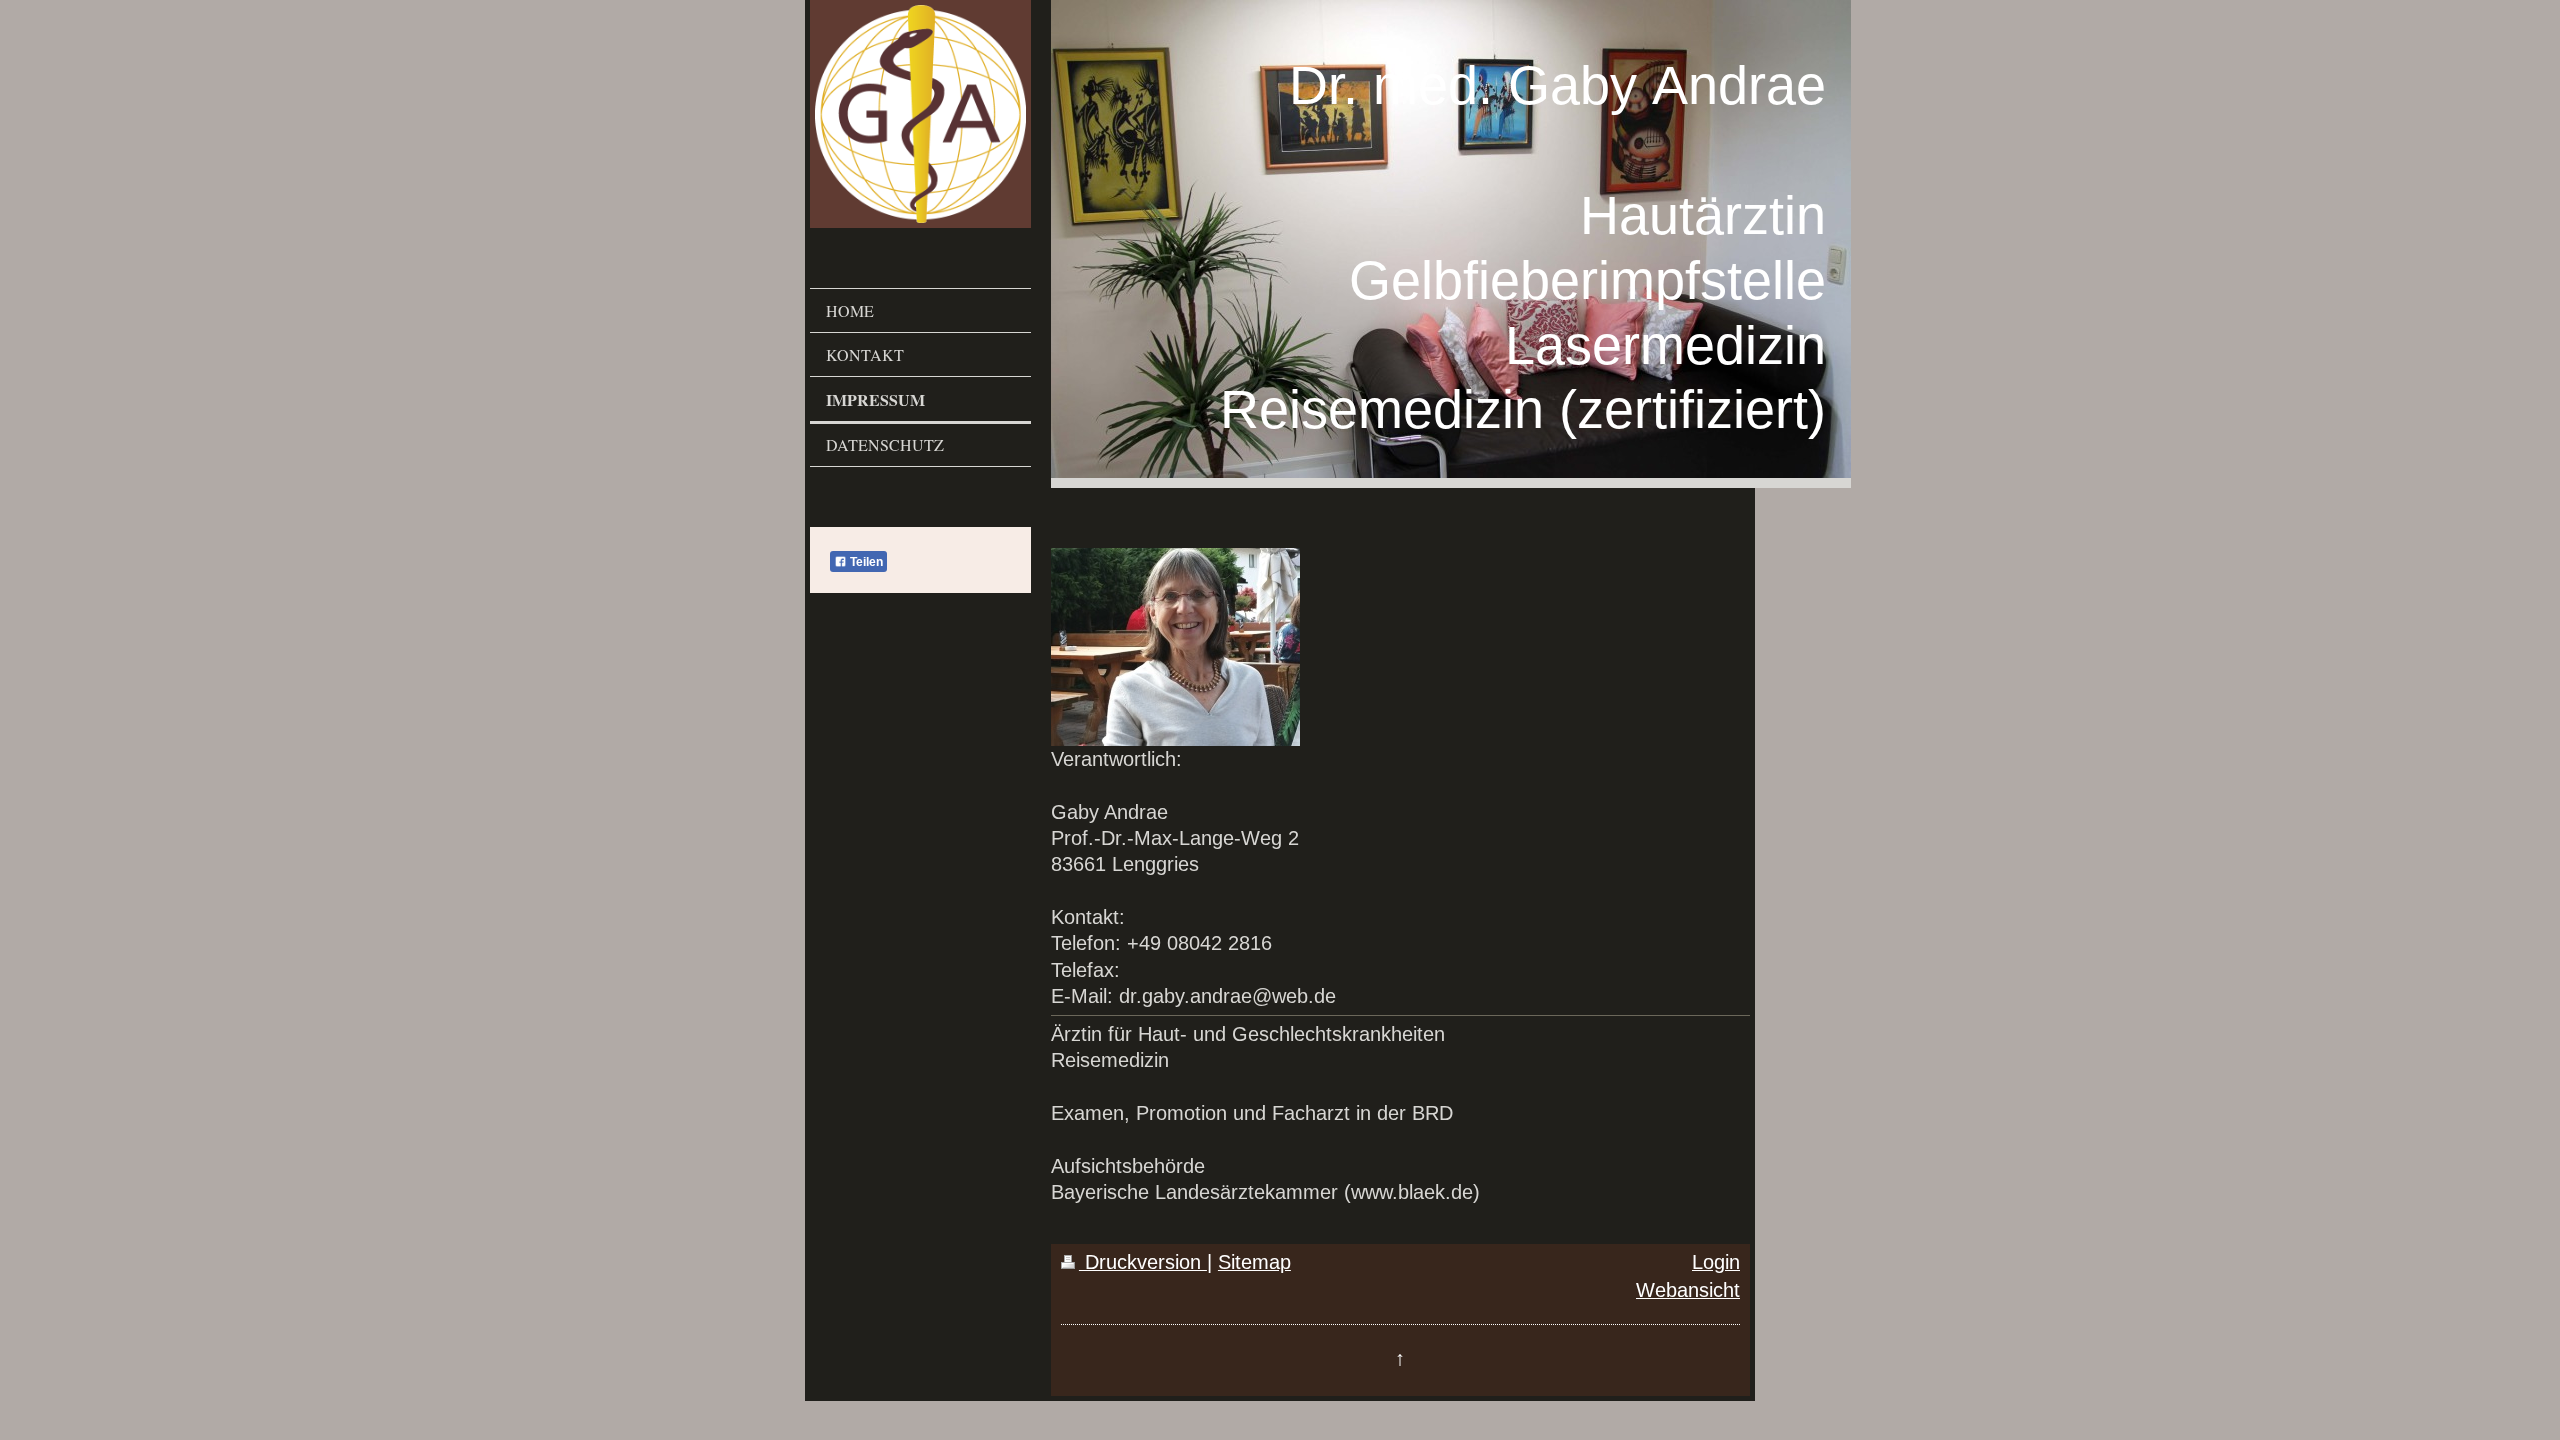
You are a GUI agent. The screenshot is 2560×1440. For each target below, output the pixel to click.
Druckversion (1143, 1262)
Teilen (865, 562)
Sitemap (1254, 1262)
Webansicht (1688, 1290)
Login (1716, 1262)
